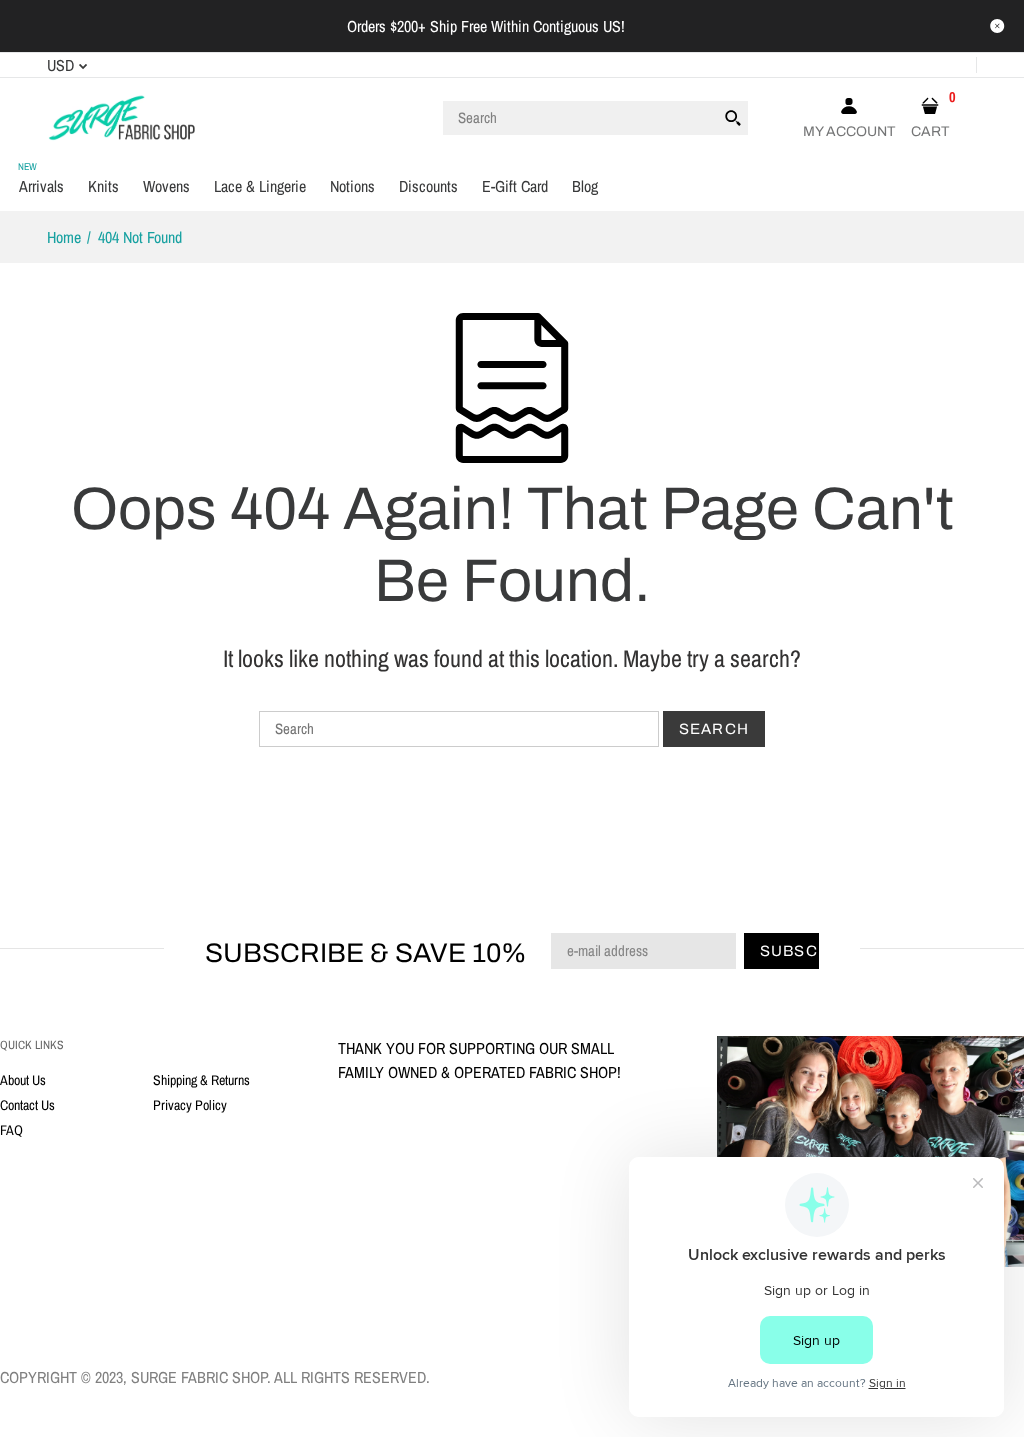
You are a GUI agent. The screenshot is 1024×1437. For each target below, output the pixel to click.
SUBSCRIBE (619, 875)
